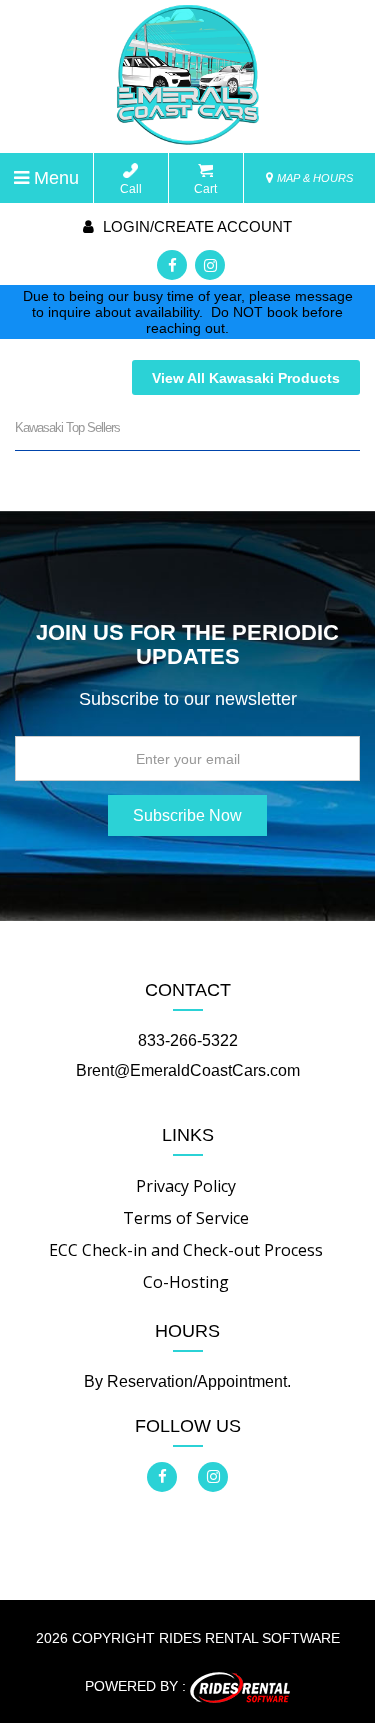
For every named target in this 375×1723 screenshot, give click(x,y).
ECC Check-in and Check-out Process (186, 1250)
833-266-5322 (188, 1040)
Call (131, 189)
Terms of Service (186, 1218)
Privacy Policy (186, 1186)
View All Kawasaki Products (246, 378)
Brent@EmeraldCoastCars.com (188, 1070)
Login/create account (195, 226)
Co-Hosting (186, 1282)
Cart (205, 189)
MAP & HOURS (313, 178)
